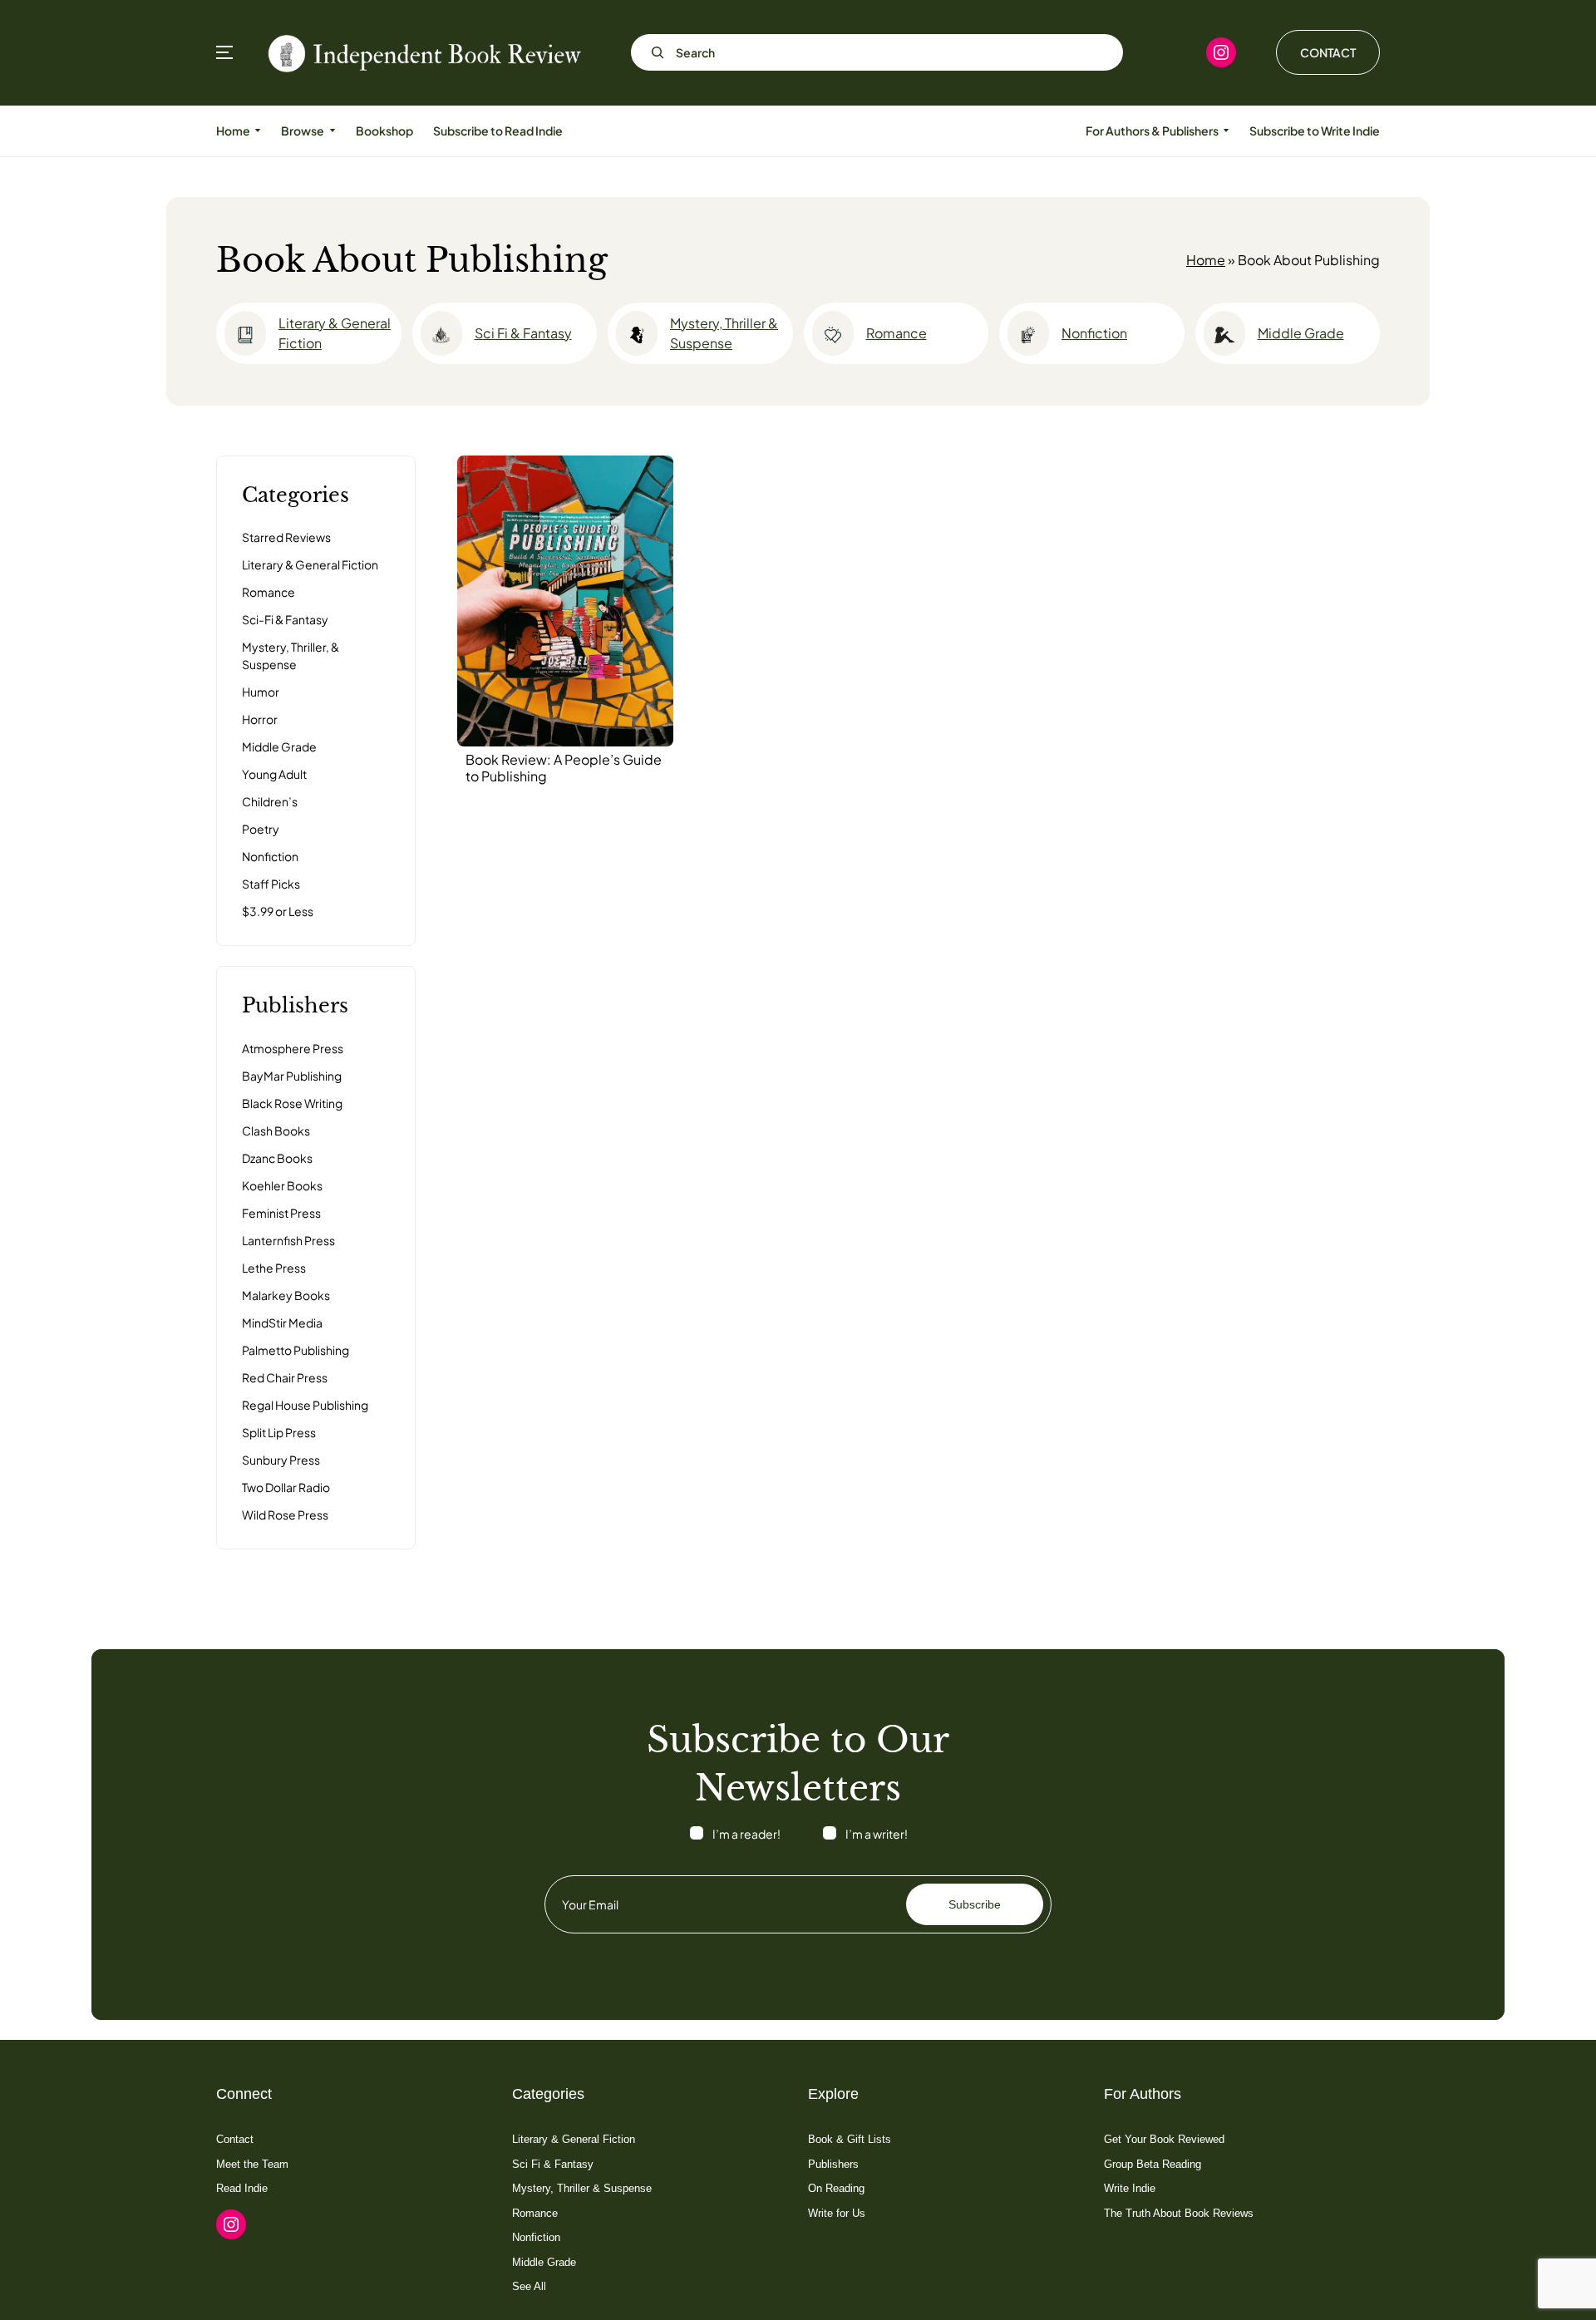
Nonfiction (1094, 333)
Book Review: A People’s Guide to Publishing (564, 768)
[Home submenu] (258, 131)
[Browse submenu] (332, 131)
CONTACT (1328, 52)
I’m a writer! (877, 1834)
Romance (897, 333)
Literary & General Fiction (335, 333)
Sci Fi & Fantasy (523, 333)
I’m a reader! (746, 1834)
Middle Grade (1301, 333)
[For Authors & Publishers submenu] (1226, 131)
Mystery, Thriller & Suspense (724, 333)
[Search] (653, 52)
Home (1206, 260)
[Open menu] (224, 52)
